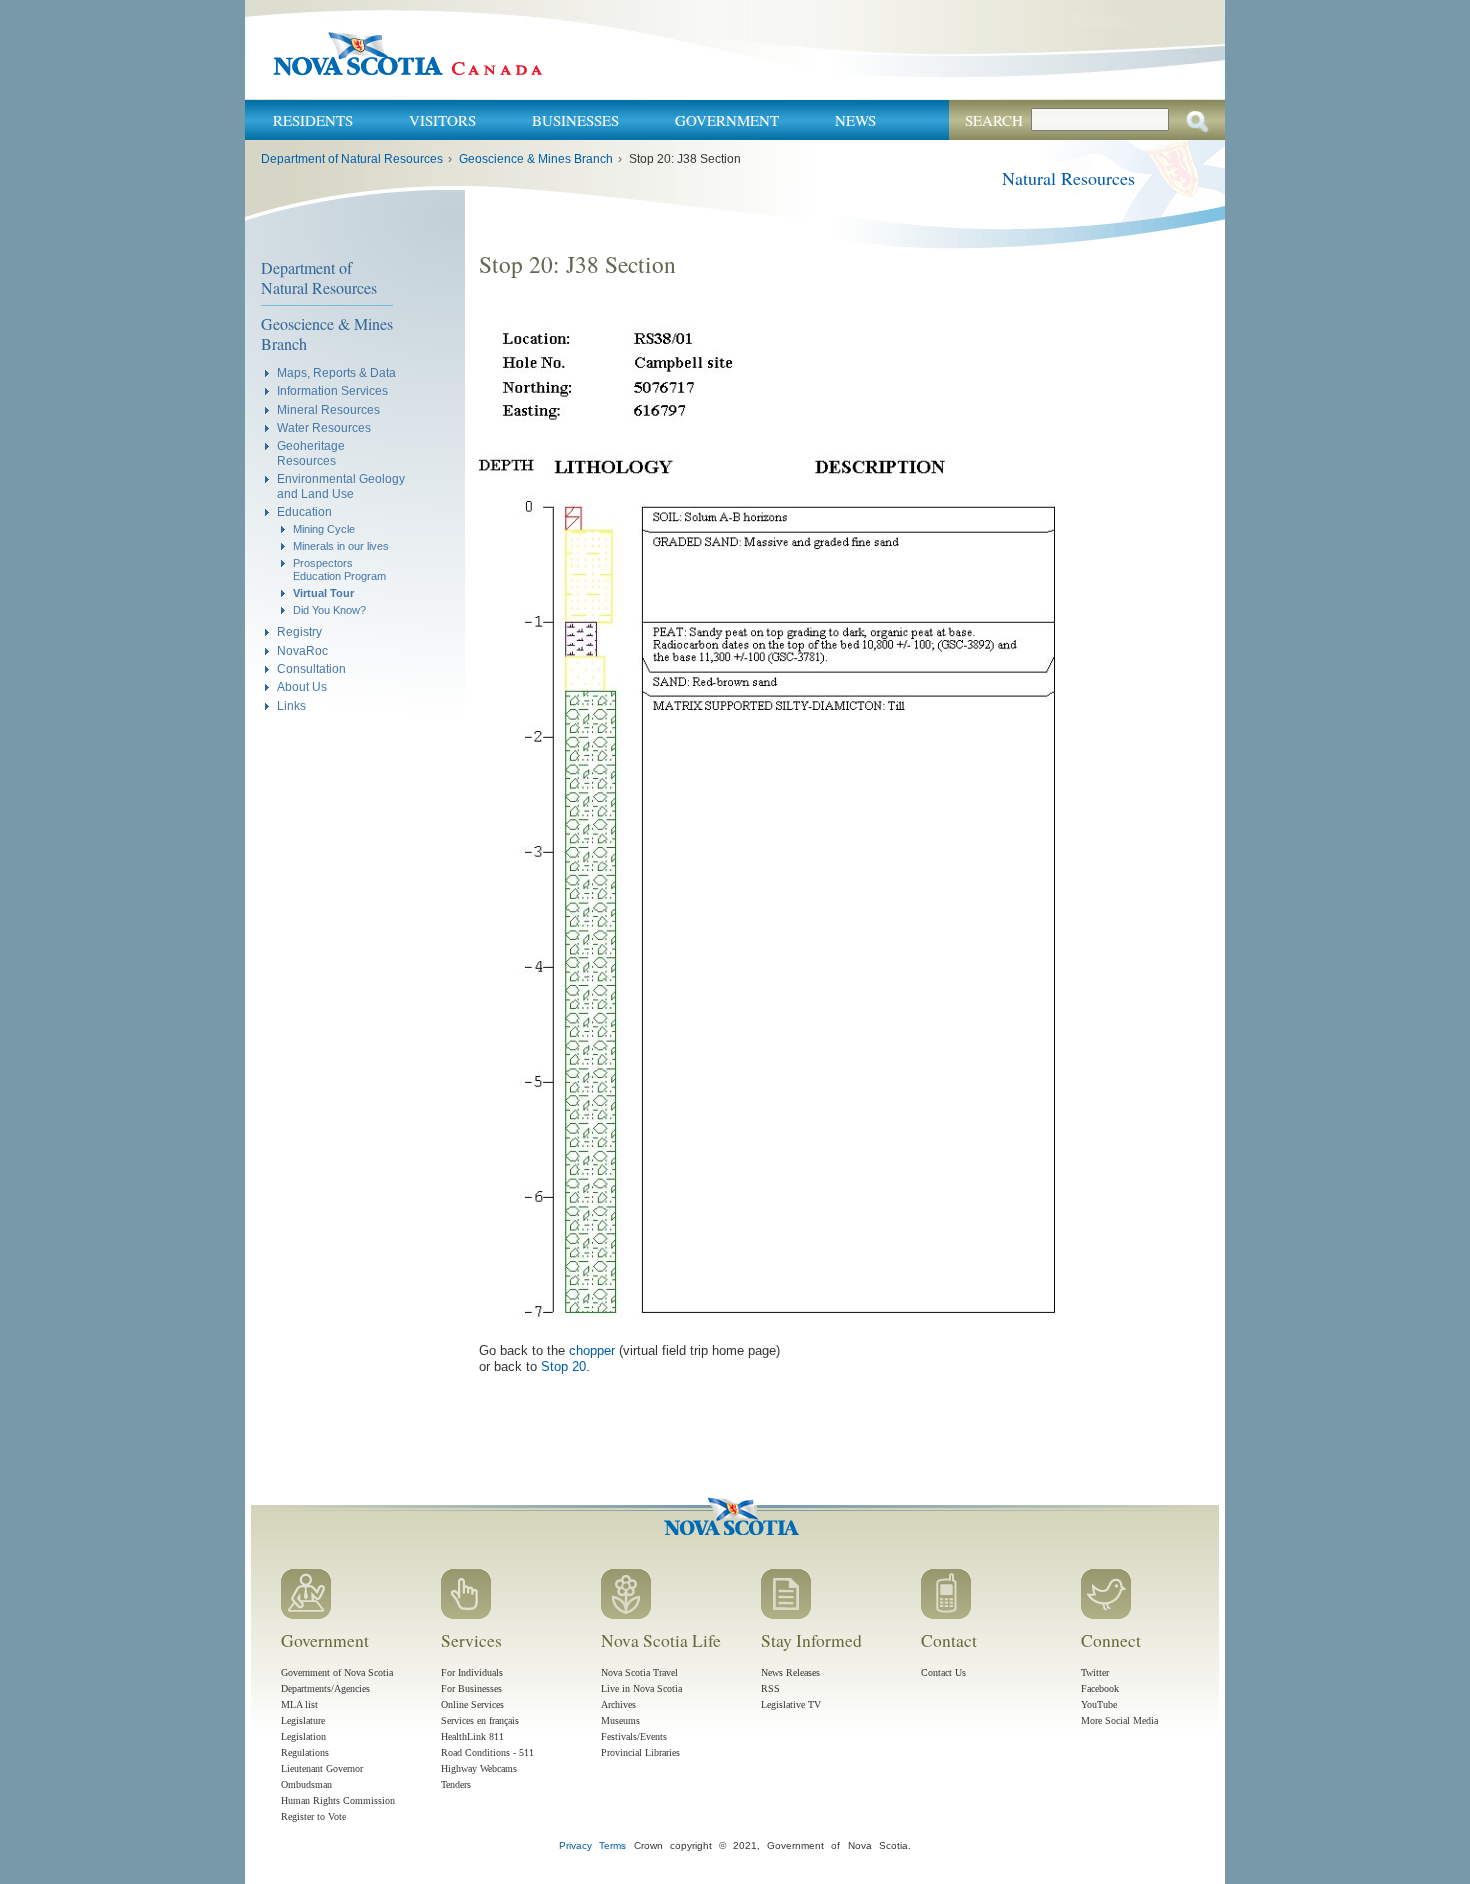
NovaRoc (302, 650)
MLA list (299, 1704)
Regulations (305, 1752)
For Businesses (471, 1688)
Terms (612, 1845)
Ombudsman (306, 1784)
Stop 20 (563, 1366)
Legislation (303, 1736)
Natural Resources (1068, 178)
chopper (592, 1350)
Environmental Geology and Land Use (341, 485)
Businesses (575, 120)
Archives (618, 1704)
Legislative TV (791, 1704)
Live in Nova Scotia (641, 1688)
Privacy (575, 1845)
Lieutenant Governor (322, 1768)
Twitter (1095, 1672)
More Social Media (1119, 1720)
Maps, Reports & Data (336, 372)
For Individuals (472, 1672)
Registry (299, 631)
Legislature (303, 1720)
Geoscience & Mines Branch (536, 159)
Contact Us (943, 1672)
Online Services (472, 1704)
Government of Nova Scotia (337, 1672)
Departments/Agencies (325, 1688)
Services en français (480, 1720)
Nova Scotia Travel (639, 1672)
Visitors (442, 120)
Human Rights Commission (338, 1800)
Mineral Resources (328, 409)
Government (727, 120)
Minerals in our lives (341, 546)
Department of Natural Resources (352, 159)
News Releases (790, 1672)
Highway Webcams (479, 1768)
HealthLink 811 (472, 1736)
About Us (302, 686)
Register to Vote (313, 1816)
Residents (313, 120)
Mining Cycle (324, 529)
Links (291, 705)
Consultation (311, 668)
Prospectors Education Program (339, 569)
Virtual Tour (323, 593)
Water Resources (324, 427)
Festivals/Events (634, 1736)
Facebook (1100, 1688)
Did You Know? (329, 610)
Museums (620, 1720)
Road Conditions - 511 (487, 1752)
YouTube (1099, 1704)
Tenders (456, 1784)
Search (994, 120)
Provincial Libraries (640, 1752)
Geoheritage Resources (311, 452)
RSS (770, 1688)
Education (304, 511)
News (855, 120)
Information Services (332, 390)
